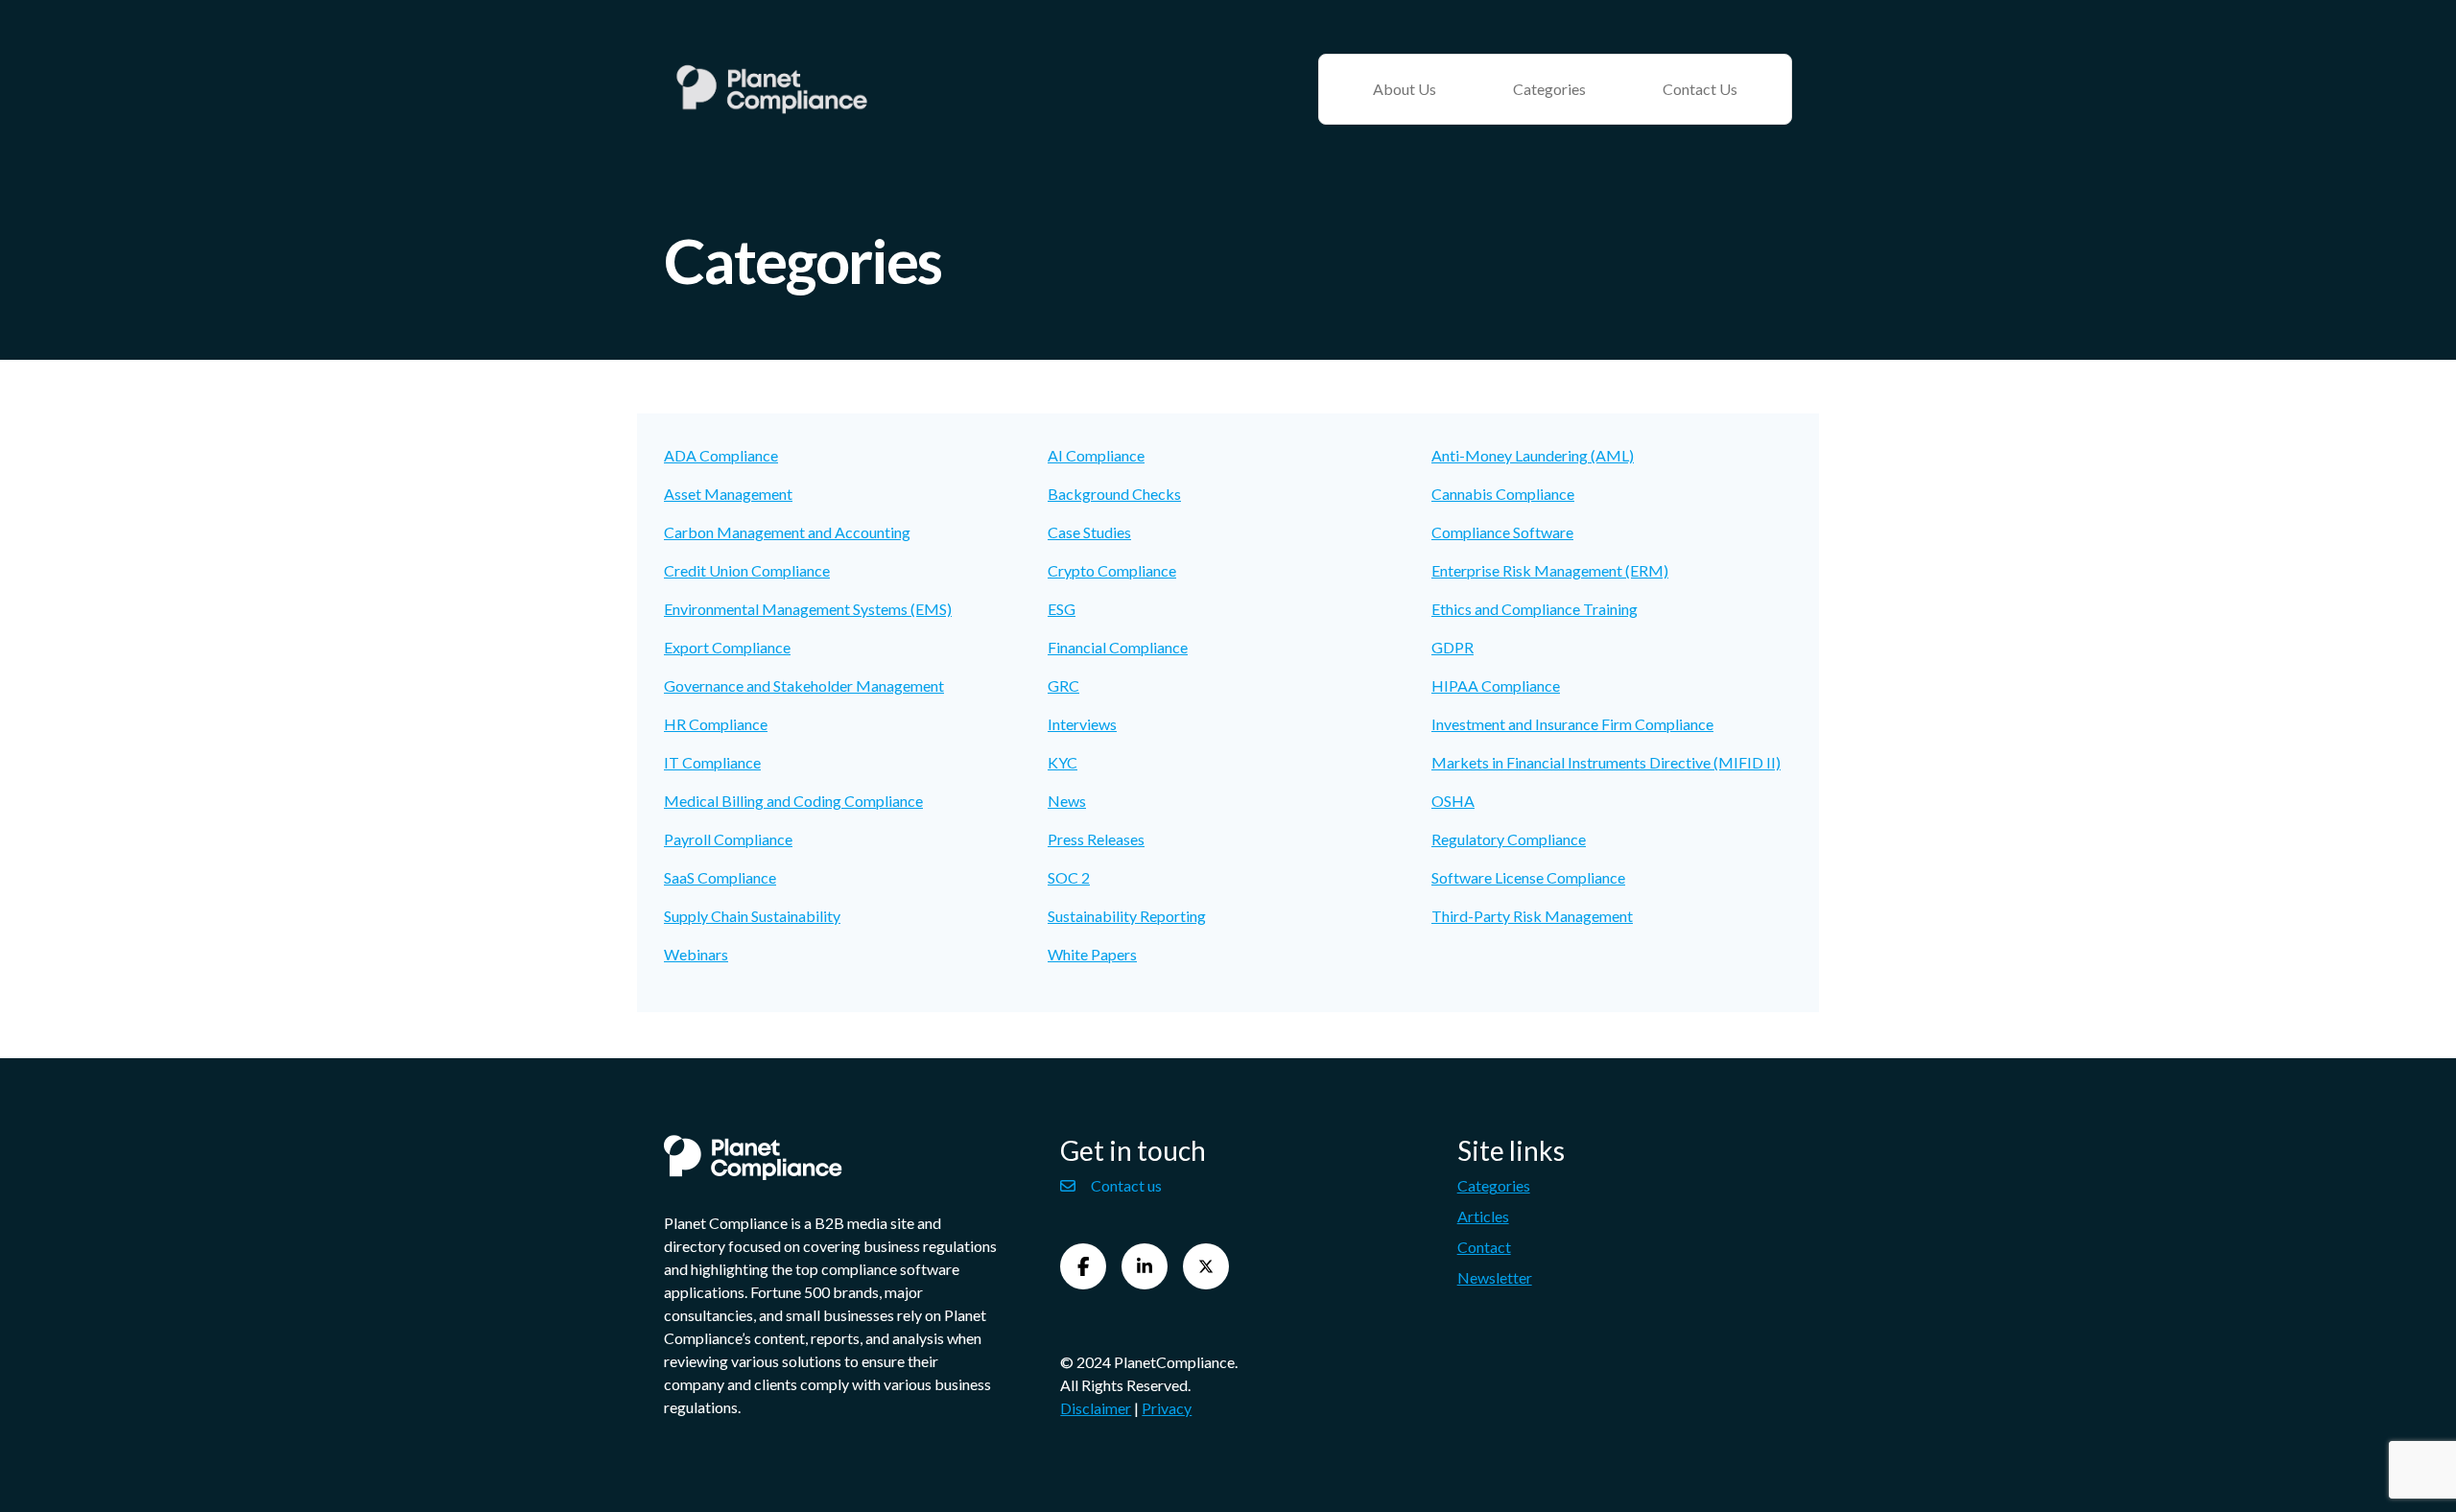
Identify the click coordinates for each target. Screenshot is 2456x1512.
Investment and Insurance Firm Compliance (1572, 724)
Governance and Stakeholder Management (804, 685)
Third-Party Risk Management (1532, 916)
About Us (1405, 89)
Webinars (696, 954)
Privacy (1167, 1408)
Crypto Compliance (1112, 570)
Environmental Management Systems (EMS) (808, 609)
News (1067, 801)
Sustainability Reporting (1127, 916)
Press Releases (1096, 839)
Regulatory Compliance (1509, 839)
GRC (1063, 685)
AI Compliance (1096, 455)
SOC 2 (1069, 877)
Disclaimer (1096, 1408)
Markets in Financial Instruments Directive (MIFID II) (1606, 762)
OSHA (1453, 801)
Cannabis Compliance (1503, 494)
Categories (1549, 89)
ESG (1062, 609)
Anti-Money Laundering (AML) (1533, 455)
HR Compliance (716, 724)
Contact (1484, 1247)
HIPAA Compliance (1496, 685)
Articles (1483, 1216)
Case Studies (1089, 532)
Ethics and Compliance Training (1535, 609)
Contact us (1126, 1185)
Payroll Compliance (728, 839)
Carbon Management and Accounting (787, 532)
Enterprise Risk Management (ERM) (1550, 570)
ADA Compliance (721, 455)
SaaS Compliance (720, 877)
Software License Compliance (1528, 877)
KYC (1063, 762)
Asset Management (728, 494)
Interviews (1082, 724)
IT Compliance (712, 762)
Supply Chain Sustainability (752, 916)
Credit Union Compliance (747, 570)
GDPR (1452, 647)
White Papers (1092, 954)
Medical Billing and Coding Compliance (793, 801)
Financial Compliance (1118, 647)
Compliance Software (1502, 532)
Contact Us (1700, 89)
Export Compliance (727, 647)
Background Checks (1114, 494)
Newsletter (1495, 1277)
